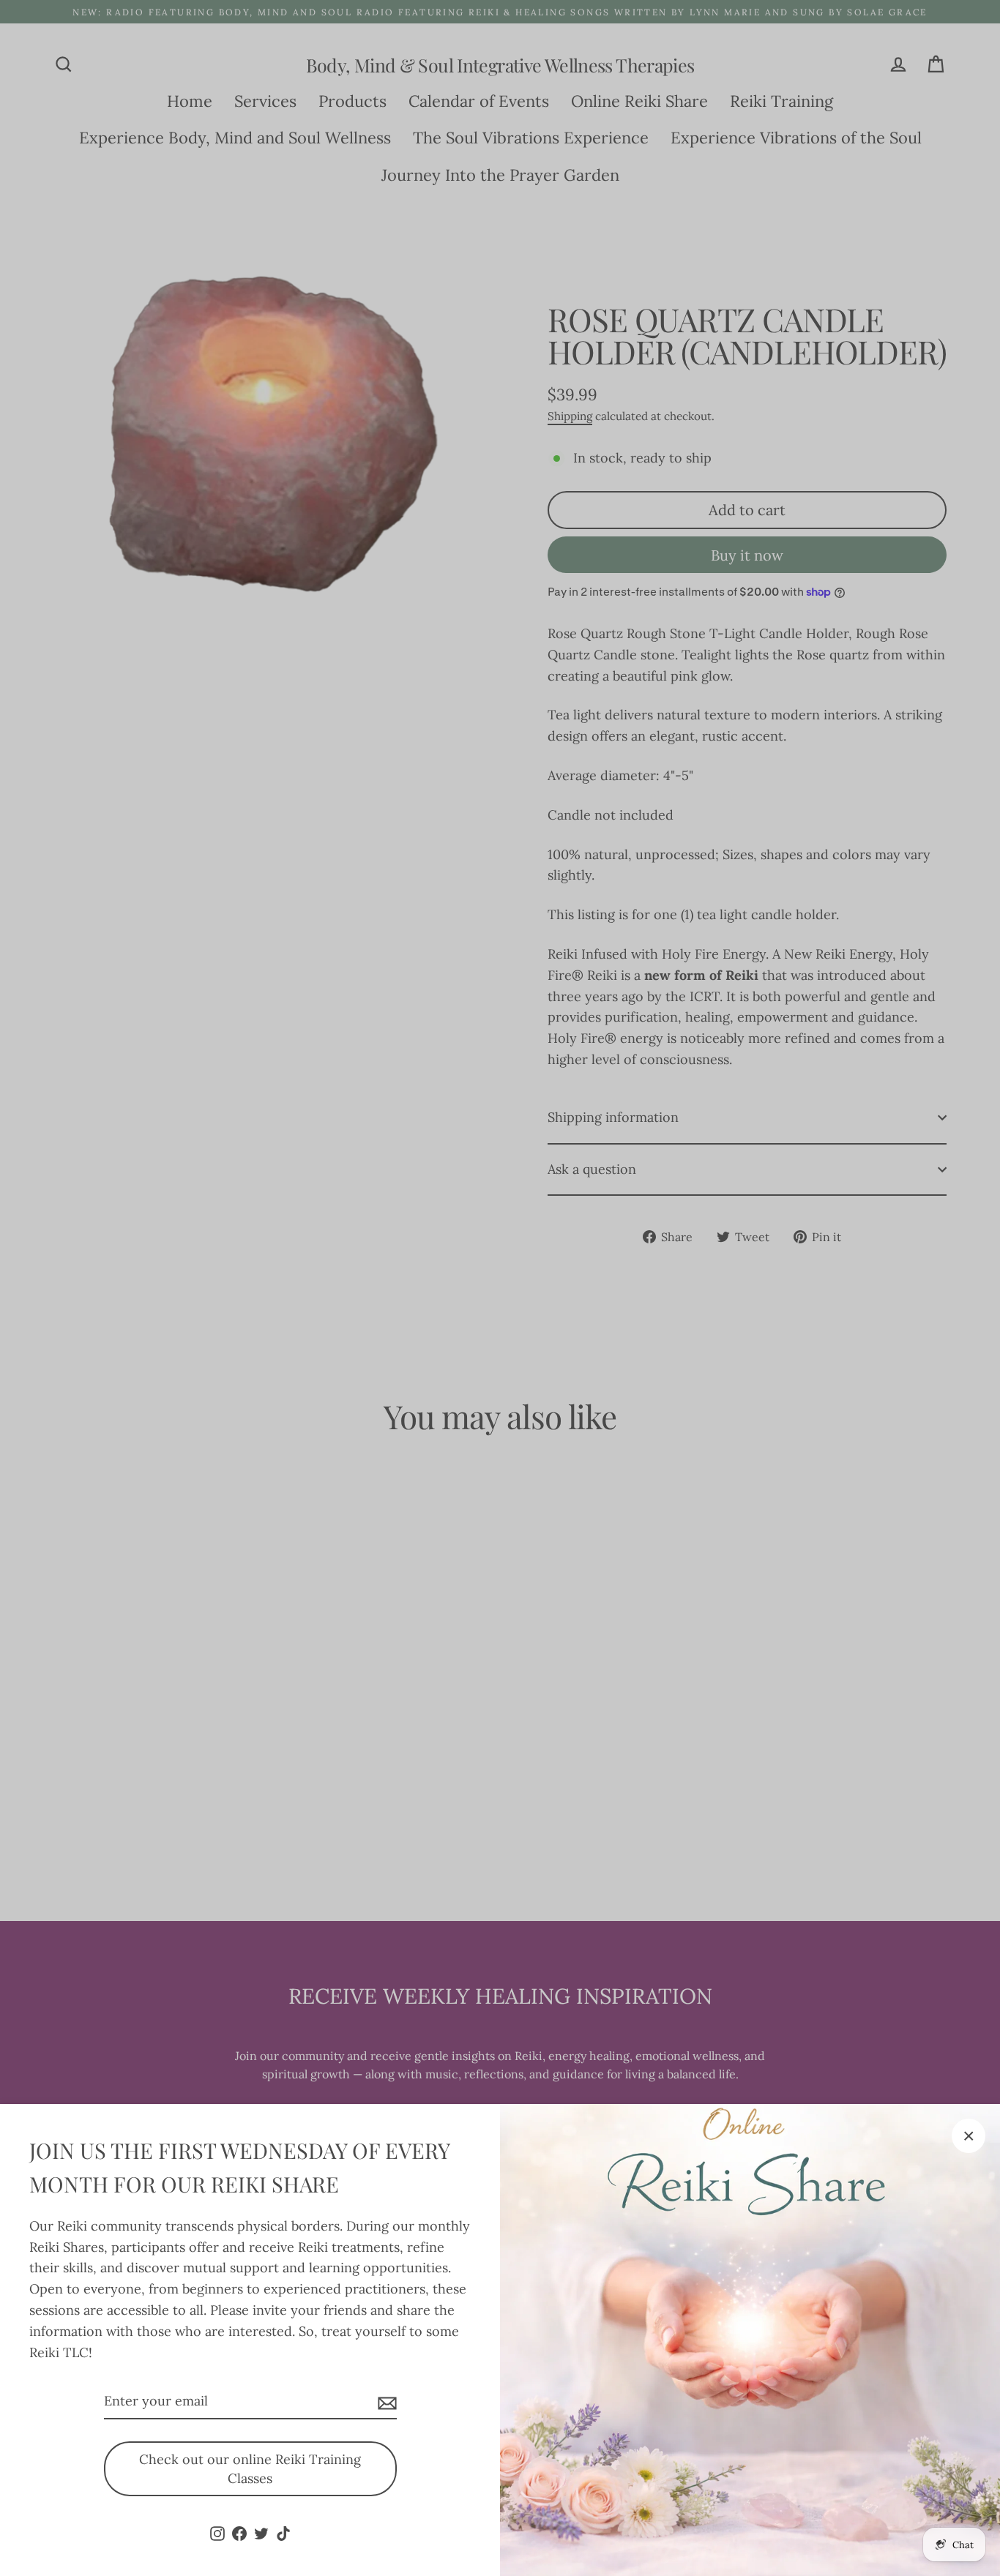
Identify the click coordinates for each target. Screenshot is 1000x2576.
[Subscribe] (385, 2402)
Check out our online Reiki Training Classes (250, 2469)
